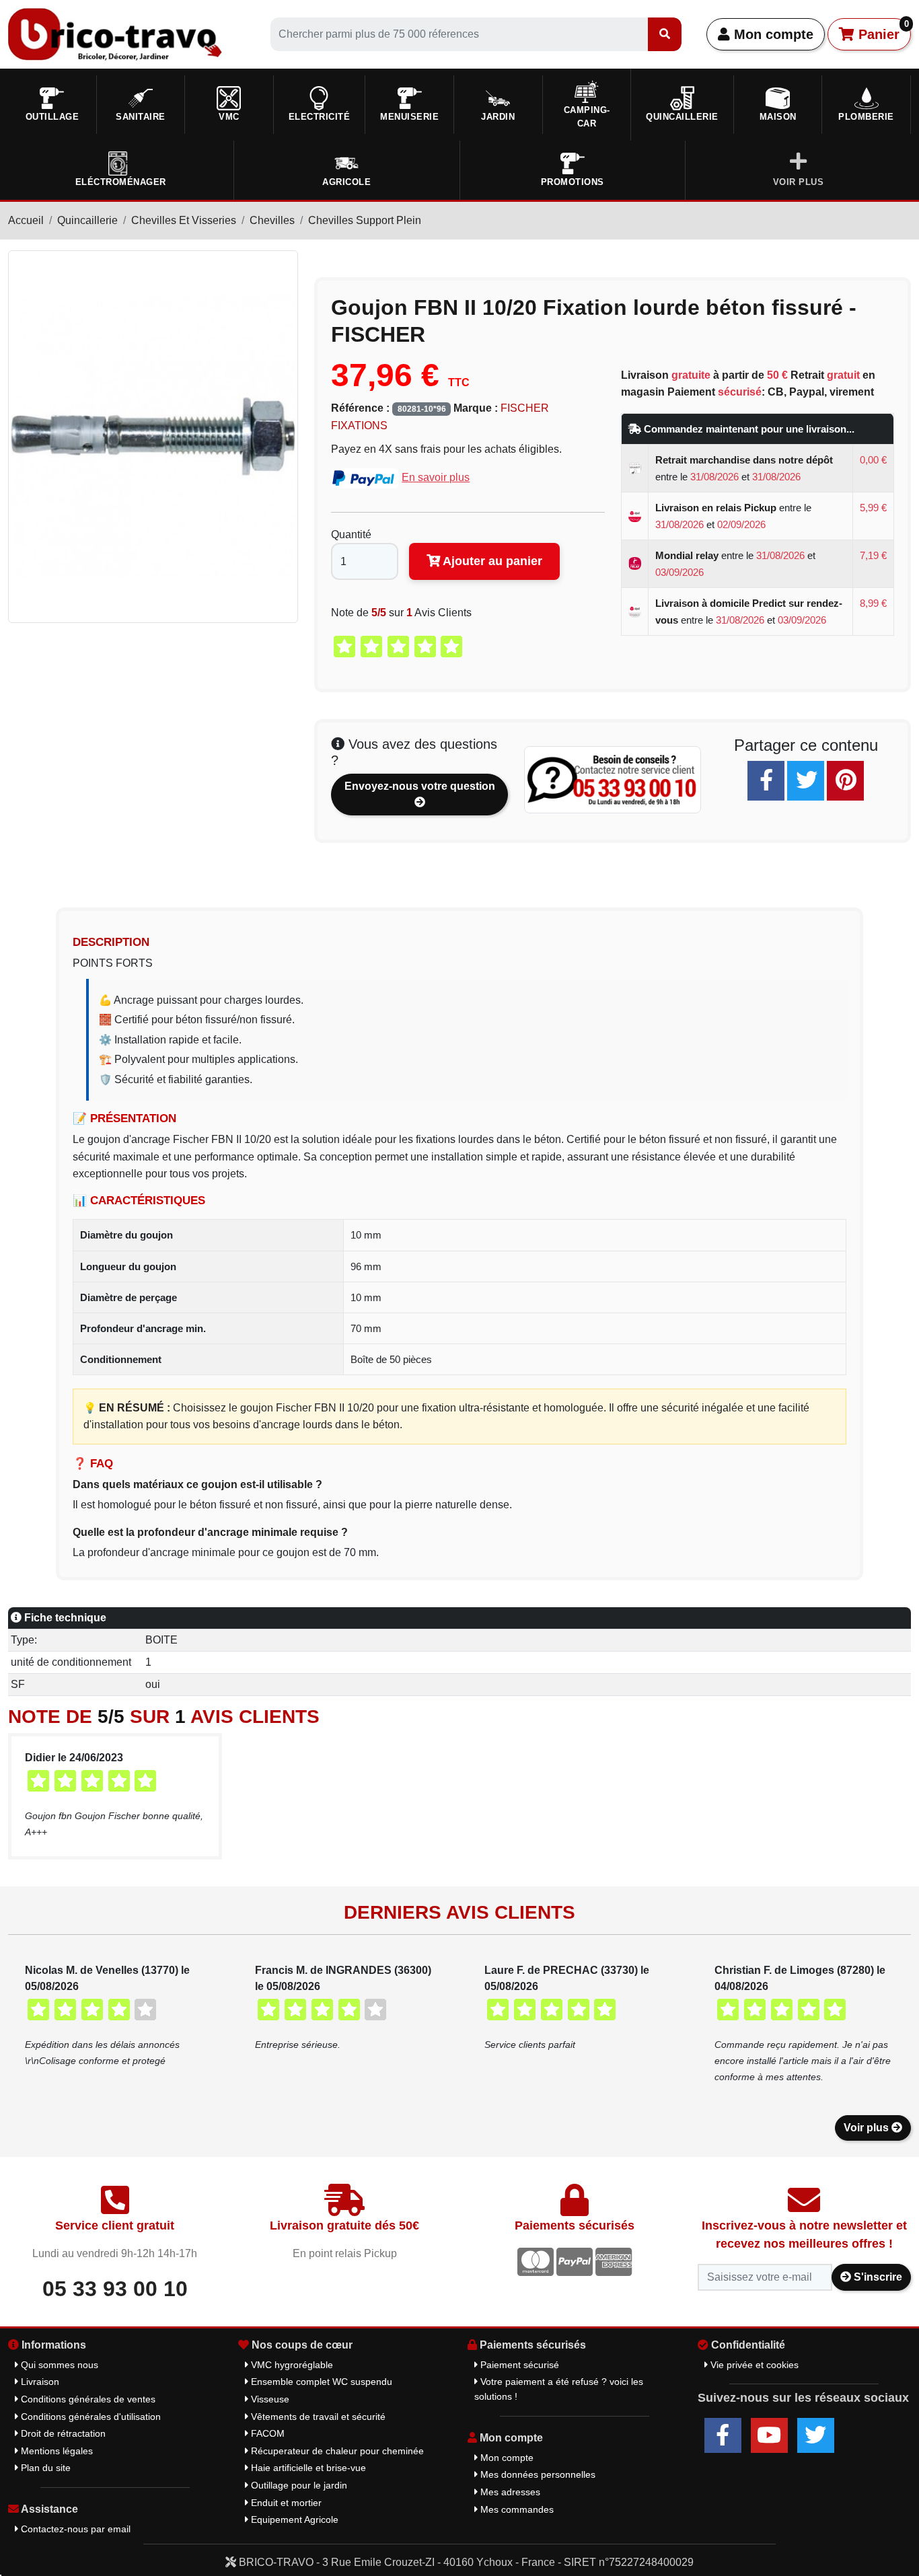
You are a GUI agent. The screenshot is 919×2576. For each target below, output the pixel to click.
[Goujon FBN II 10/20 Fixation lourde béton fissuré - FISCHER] (153, 436)
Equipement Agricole (293, 2519)
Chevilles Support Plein (365, 220)
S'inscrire (877, 2277)
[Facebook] (766, 781)
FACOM (266, 2433)
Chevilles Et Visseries (184, 220)
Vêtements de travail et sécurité (317, 2417)
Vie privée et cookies (753, 2365)
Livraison (39, 2382)
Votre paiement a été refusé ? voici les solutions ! (559, 2389)
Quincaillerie (87, 220)
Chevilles (272, 220)
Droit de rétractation (62, 2433)
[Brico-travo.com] (115, 33)
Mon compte (772, 34)
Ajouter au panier (491, 561)
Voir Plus (799, 182)
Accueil (26, 220)
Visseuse (269, 2399)
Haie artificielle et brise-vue (307, 2468)
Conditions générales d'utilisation (89, 2417)
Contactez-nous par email (74, 2529)
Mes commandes (516, 2509)
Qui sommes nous (58, 2365)
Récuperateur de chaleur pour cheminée (336, 2451)
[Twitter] (806, 781)
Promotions (573, 182)
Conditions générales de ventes (87, 2399)
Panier (882, 30)
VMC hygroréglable (291, 2365)
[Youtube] (769, 2435)
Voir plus (868, 2128)
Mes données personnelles (537, 2474)
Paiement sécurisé (518, 2365)
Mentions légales (56, 2451)
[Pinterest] (845, 781)
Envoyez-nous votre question (420, 786)
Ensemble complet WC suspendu (320, 2382)
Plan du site (44, 2468)
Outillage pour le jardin (298, 2485)
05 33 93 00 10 (115, 2289)
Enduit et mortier (285, 2503)
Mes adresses (509, 2492)
